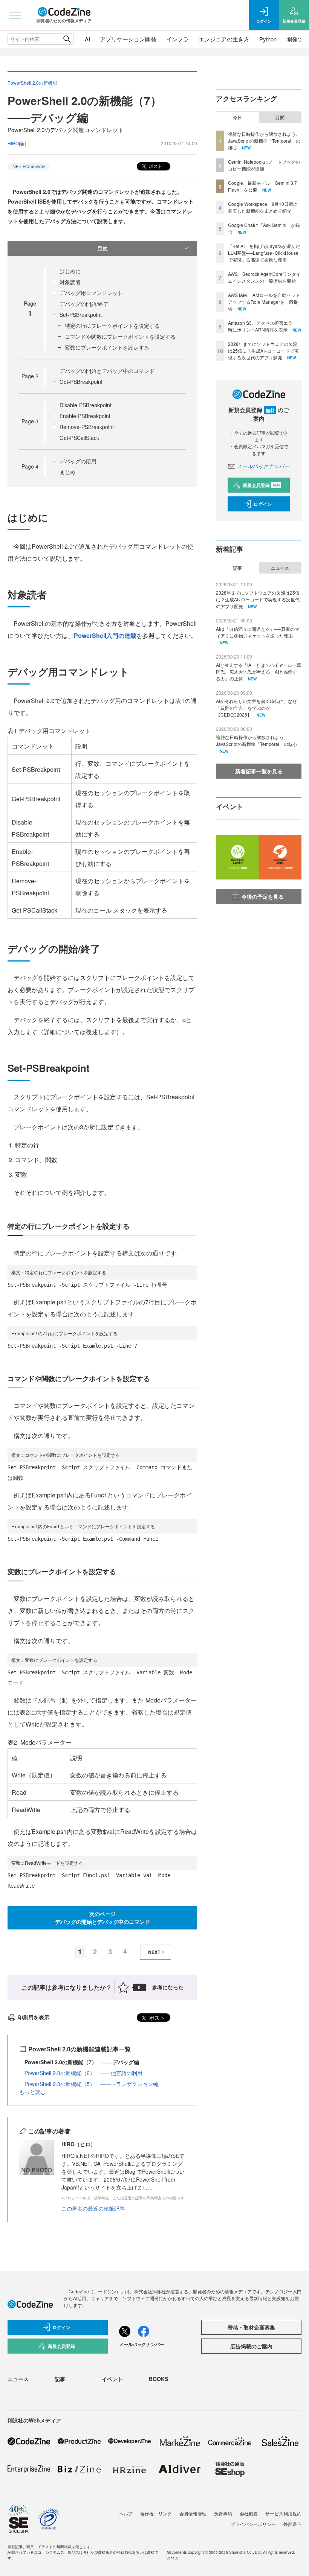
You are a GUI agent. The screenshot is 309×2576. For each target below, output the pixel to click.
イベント (112, 2379)
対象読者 (70, 282)
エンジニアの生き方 (224, 39)
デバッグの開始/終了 (84, 304)
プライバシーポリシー (253, 2524)
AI (87, 39)
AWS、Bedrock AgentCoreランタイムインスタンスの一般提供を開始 (264, 277)
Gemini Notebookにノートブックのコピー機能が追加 (264, 165)
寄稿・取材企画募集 (251, 2327)
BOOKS (158, 2379)
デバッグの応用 (78, 461)
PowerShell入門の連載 (105, 635)
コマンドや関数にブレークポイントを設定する (120, 336)
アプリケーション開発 (128, 39)
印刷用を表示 (34, 2017)
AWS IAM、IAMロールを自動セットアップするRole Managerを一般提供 (264, 302)
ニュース (280, 568)
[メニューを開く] (15, 15)
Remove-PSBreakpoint (87, 427)
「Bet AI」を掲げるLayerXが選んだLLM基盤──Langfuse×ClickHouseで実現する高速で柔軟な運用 (264, 253)
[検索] (67, 39)
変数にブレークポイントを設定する (107, 347)
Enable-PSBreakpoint (85, 416)
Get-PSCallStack (79, 438)
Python (268, 39)
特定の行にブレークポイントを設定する (112, 326)
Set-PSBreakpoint (81, 315)
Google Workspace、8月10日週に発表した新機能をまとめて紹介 (263, 207)
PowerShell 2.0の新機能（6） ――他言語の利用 (83, 2073)
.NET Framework (28, 166)
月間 (280, 117)
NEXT (154, 1952)
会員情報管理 (193, 2513)
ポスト (155, 166)
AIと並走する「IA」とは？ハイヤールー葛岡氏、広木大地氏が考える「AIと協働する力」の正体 (259, 672)
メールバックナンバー (263, 466)
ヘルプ (126, 2513)
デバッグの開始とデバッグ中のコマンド (107, 371)
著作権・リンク (156, 2513)
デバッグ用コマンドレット (91, 293)
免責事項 (223, 2513)
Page (30, 376)
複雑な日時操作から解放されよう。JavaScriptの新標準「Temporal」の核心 (264, 141)
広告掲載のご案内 (251, 2346)
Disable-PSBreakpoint (86, 405)
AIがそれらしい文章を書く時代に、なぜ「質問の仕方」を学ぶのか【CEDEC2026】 (256, 708)
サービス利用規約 (283, 2513)
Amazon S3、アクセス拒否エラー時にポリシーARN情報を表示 (262, 326)
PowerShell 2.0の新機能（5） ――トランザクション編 (91, 2084)
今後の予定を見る (263, 896)
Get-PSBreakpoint (81, 382)
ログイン (263, 504)
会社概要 (249, 2513)
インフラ (177, 39)
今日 (237, 117)
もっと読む (32, 2092)
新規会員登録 (261, 485)
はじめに (70, 271)
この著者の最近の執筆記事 (93, 2208)
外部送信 (292, 2524)
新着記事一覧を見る (259, 771)
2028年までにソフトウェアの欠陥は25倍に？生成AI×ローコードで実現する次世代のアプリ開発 (263, 351)
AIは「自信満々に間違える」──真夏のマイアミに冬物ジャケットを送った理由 (258, 632)
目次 (102, 248)
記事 (237, 568)
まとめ (67, 472)
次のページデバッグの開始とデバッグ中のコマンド (102, 1918)
